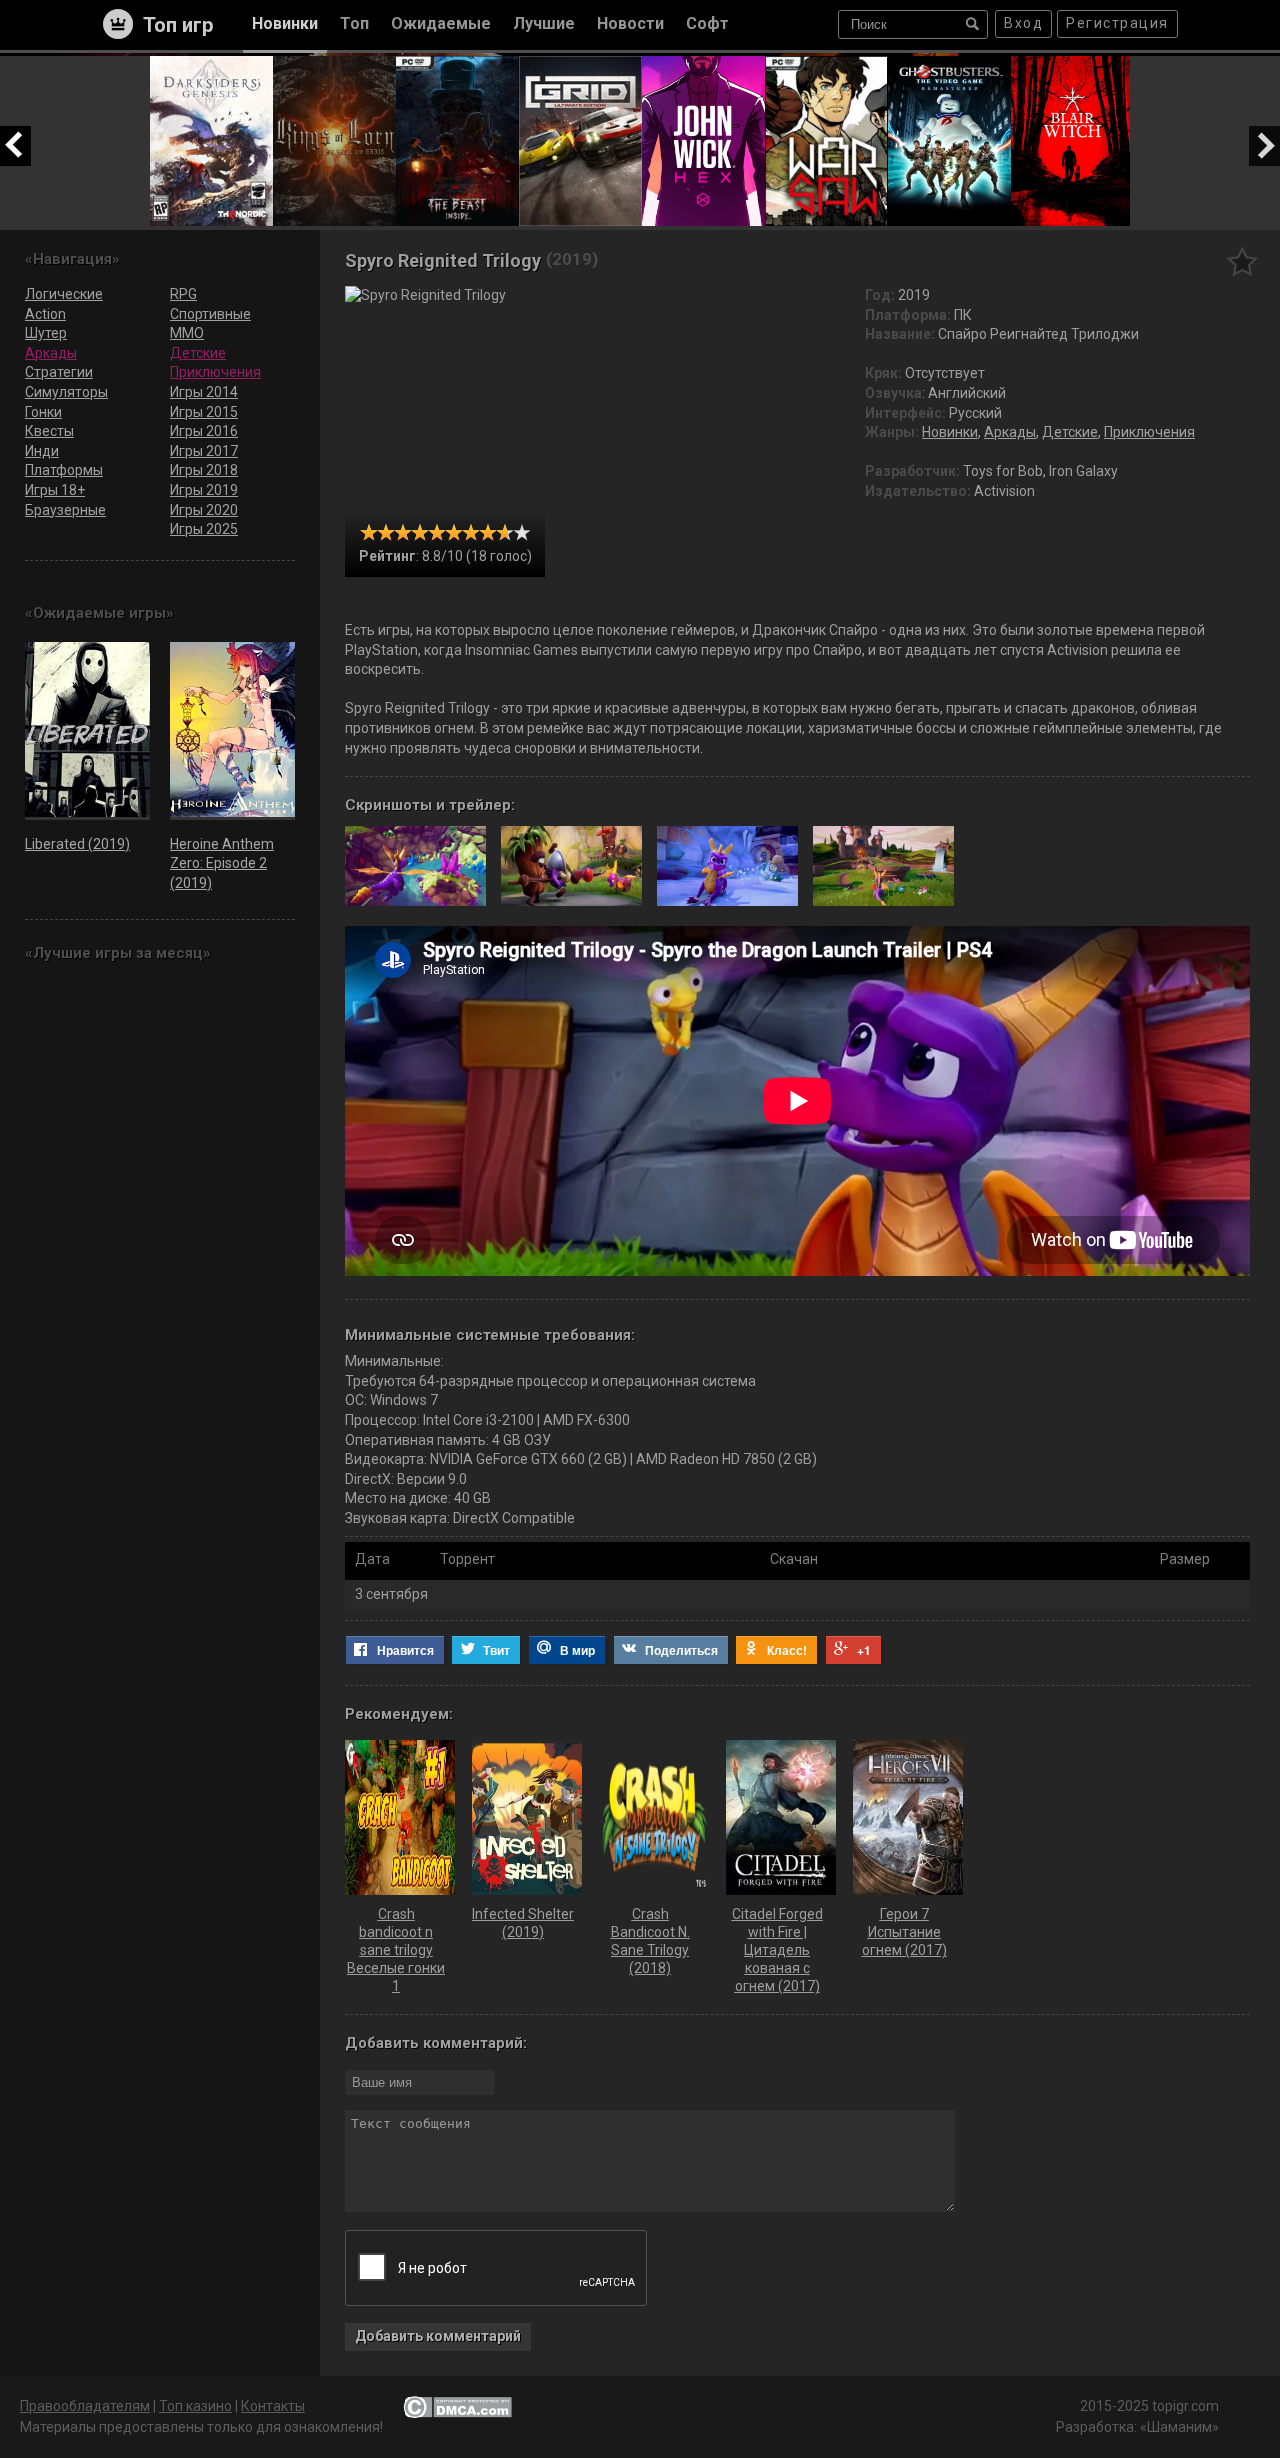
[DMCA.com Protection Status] (457, 2407)
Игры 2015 (204, 412)
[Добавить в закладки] (1242, 261)
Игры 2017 (204, 451)
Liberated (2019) (77, 844)
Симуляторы (66, 392)
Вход (1023, 23)
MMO (187, 333)
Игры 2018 (204, 470)
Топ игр (178, 25)
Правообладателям (85, 2406)
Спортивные (210, 314)
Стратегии (59, 372)
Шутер (46, 333)
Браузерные (65, 510)
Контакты (273, 2406)
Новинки (950, 432)
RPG (183, 294)
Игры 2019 (204, 490)
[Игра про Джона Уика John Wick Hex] (703, 65)
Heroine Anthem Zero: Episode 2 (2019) (222, 863)
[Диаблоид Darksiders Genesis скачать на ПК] (211, 65)
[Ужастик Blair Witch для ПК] (1072, 65)
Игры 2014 (204, 392)
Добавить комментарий (438, 2336)
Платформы (64, 470)
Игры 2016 (204, 431)
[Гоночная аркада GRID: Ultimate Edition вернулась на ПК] (580, 65)
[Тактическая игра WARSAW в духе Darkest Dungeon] (826, 65)
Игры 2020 (204, 510)
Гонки (43, 412)
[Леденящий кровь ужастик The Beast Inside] (457, 65)
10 (521, 532)
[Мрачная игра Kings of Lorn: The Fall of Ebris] (334, 65)
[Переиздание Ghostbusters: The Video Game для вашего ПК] (949, 65)
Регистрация (1117, 23)
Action (45, 314)
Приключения (1149, 432)
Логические (64, 294)
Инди (42, 451)
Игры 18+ (55, 490)
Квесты (49, 431)
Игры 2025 (204, 529)
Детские (1070, 432)
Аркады (1010, 432)
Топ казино (195, 2406)
